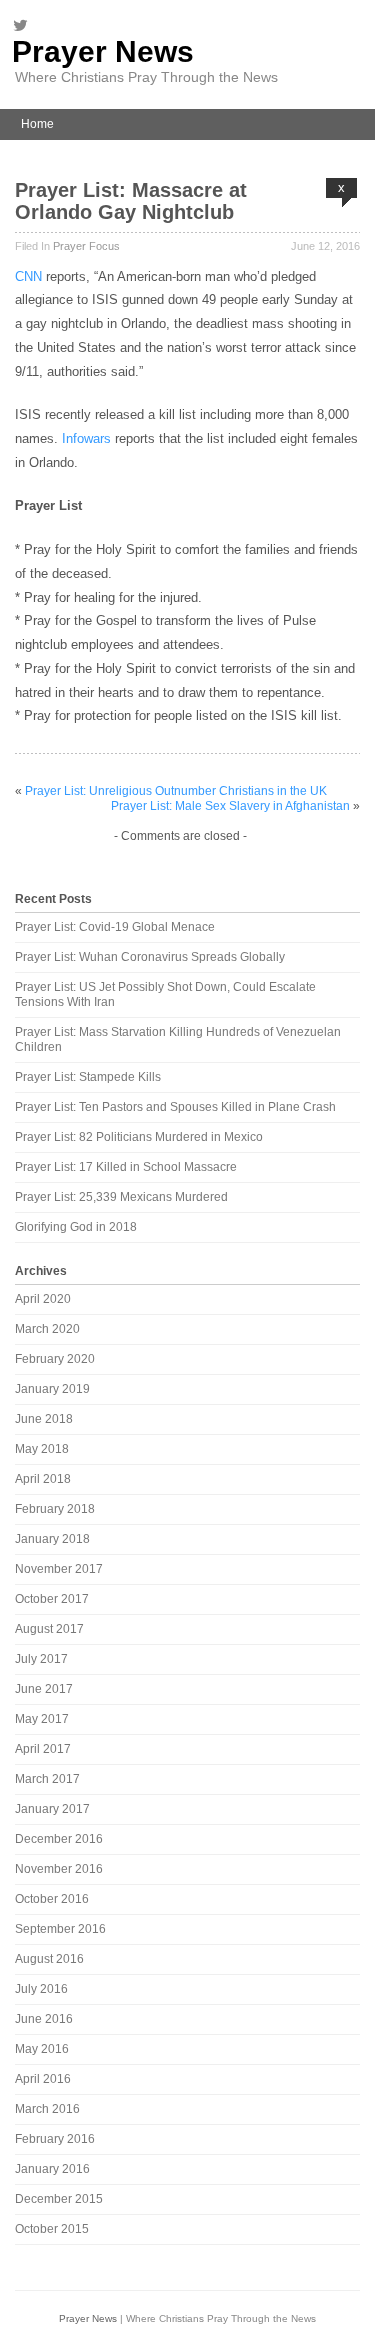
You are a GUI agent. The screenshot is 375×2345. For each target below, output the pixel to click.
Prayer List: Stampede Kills (88, 1077)
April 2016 (43, 2079)
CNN (28, 276)
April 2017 (43, 1749)
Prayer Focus (86, 246)
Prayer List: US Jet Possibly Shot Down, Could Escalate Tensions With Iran (165, 994)
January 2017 (52, 1809)
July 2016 (41, 1989)
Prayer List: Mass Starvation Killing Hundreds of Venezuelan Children (178, 1039)
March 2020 (47, 1329)
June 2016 (44, 2019)
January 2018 (52, 1539)
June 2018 (44, 1419)
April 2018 (43, 1479)
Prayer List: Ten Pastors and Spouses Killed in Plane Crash (175, 1107)
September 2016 (60, 1929)
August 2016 (49, 1959)
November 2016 (59, 1869)
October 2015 (52, 2229)
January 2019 (52, 1389)
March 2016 (47, 2109)
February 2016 (55, 2139)
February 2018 (55, 1509)
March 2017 (47, 1779)
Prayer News (103, 51)
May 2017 (42, 1719)
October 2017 (52, 1599)
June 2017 (44, 1689)
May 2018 (42, 1449)
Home (37, 124)
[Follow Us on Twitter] (26, 25)
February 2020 (55, 1359)
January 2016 (52, 2169)
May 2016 (42, 2049)
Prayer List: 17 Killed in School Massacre (126, 1167)
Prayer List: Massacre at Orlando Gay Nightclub (131, 201)
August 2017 (49, 1629)
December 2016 (59, 1839)
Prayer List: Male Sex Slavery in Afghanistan (230, 806)
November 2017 (59, 1569)
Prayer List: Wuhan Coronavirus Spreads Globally (150, 957)
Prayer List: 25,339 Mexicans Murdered (121, 1197)
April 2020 (43, 1299)
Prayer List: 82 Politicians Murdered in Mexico (139, 1137)
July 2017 (41, 1659)
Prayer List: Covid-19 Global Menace (115, 927)
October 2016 (52, 1899)
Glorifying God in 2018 (76, 1227)
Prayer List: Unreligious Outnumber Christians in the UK (176, 791)
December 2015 (59, 2199)
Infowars (86, 438)
